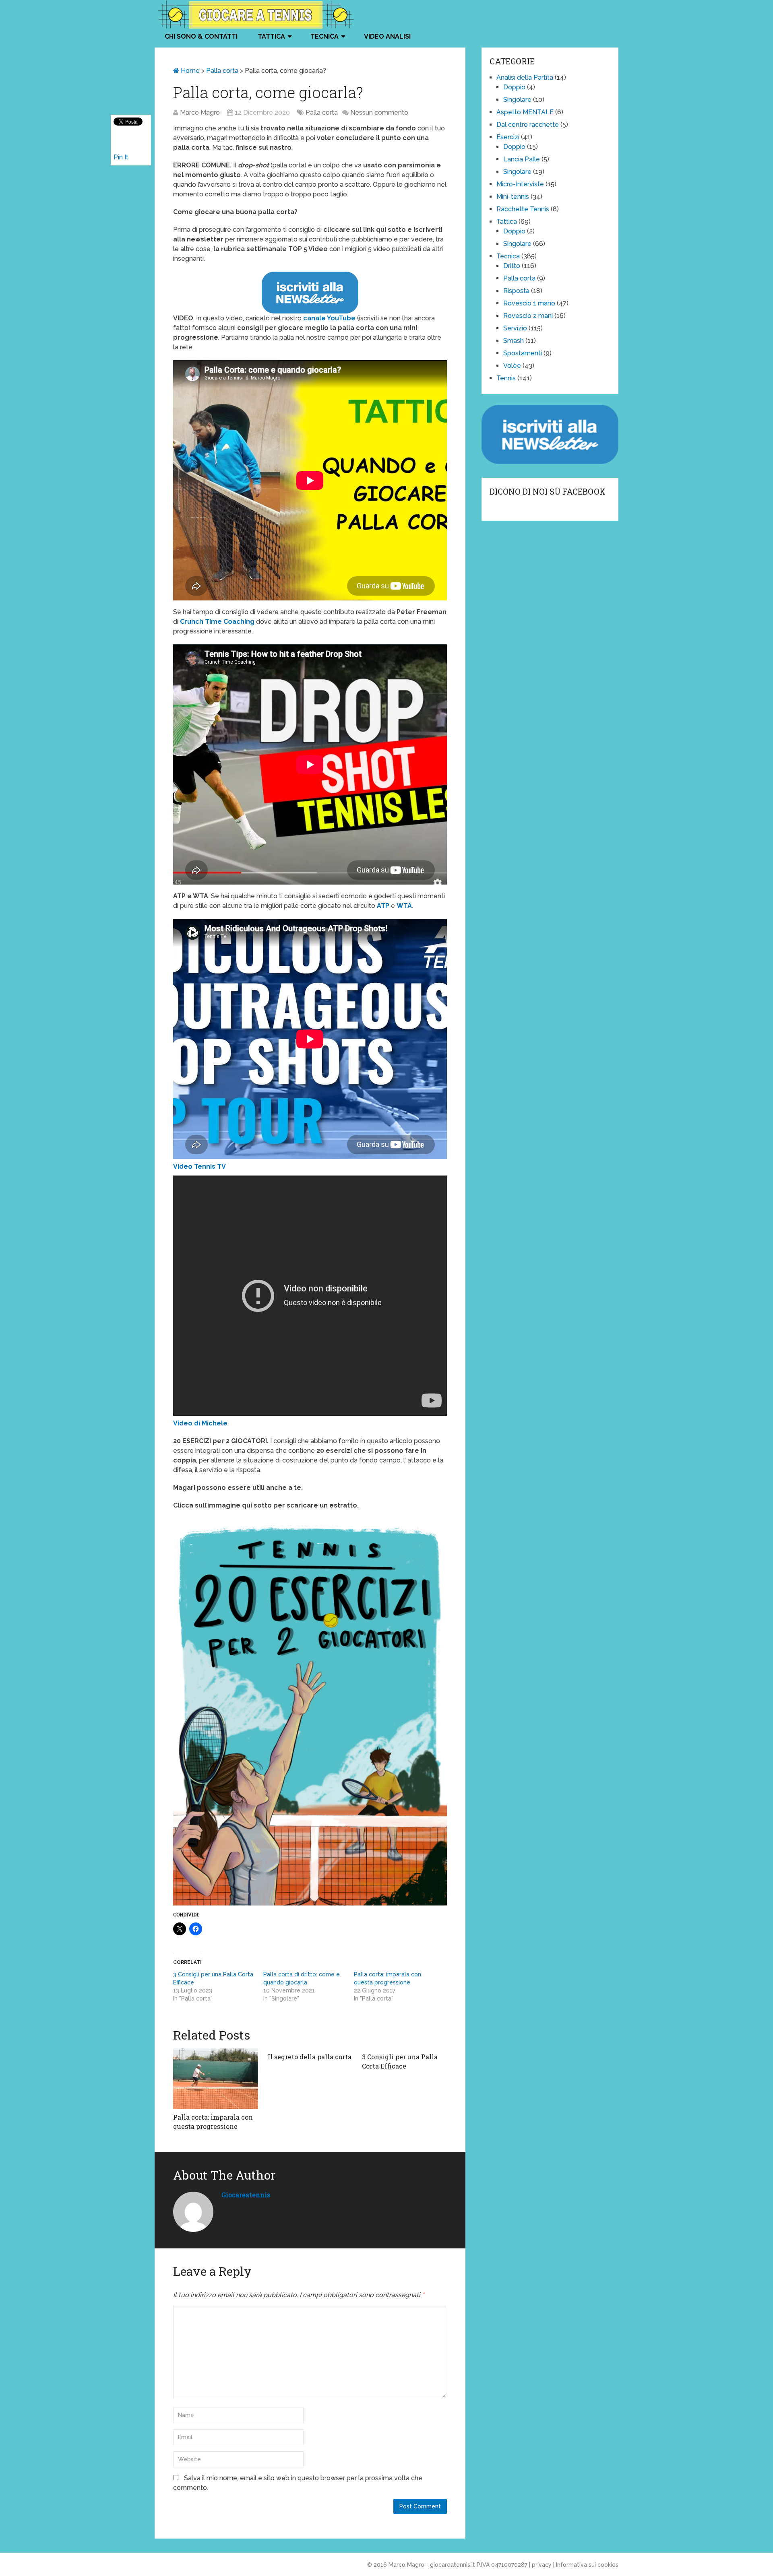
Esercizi (508, 137)
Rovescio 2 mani (528, 316)
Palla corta (222, 71)
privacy (542, 2565)
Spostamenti (523, 353)
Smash (514, 341)
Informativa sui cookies (587, 2565)
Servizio (515, 328)
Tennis (506, 378)
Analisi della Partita (525, 77)
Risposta (516, 291)
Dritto (512, 266)
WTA (404, 906)
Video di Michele (200, 1423)
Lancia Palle (522, 159)
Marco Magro (200, 112)
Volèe (512, 366)
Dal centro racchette (528, 125)
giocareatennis (246, 2195)
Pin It (121, 157)
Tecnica (324, 36)
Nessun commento (379, 112)
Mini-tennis (513, 197)
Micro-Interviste (520, 184)
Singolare (517, 100)
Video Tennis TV (199, 1166)
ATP (383, 906)
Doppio (514, 87)
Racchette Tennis (523, 209)
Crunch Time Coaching (217, 622)
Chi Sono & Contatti (201, 36)
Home (189, 71)
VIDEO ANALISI (387, 36)
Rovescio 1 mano (529, 303)
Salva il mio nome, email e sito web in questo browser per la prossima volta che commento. (298, 2483)
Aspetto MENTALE (525, 112)
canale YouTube (329, 318)
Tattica (271, 36)
